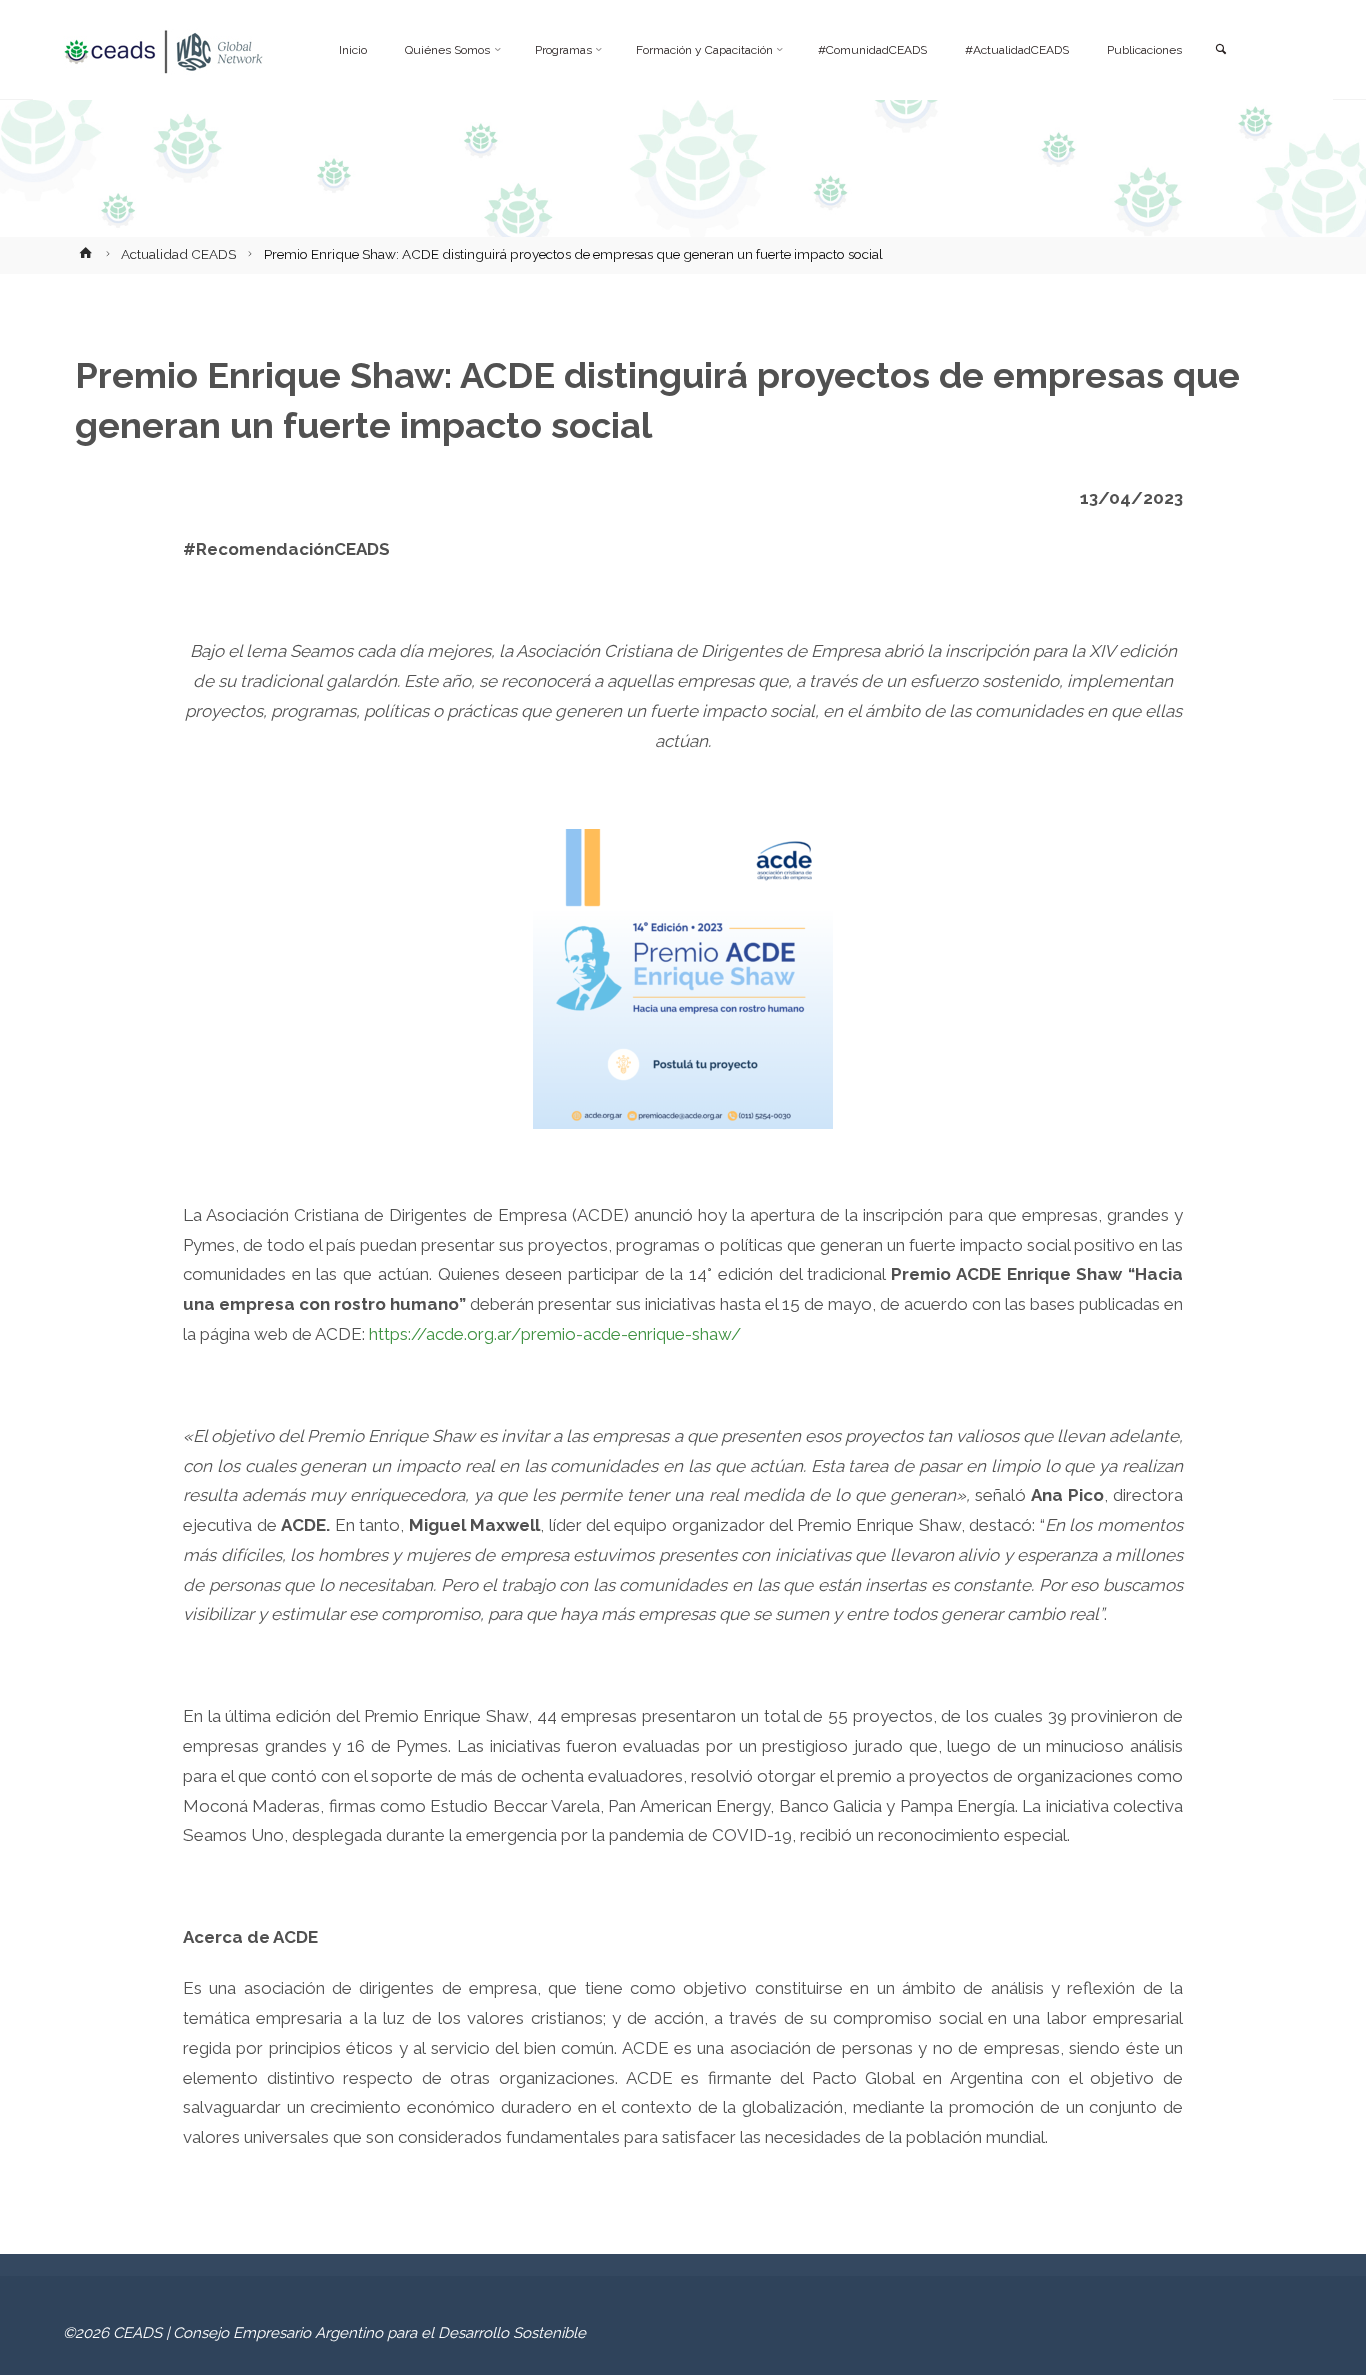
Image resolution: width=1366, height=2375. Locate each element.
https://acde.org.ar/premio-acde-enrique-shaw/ (555, 1334)
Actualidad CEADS (178, 254)
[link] (1219, 50)
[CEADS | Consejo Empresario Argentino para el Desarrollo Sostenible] (163, 50)
